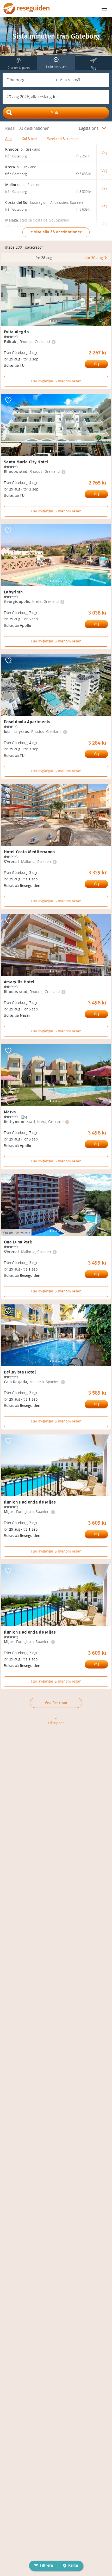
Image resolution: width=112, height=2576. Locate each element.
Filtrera (46, 2565)
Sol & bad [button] (29, 139)
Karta (73, 2565)
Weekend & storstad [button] (63, 139)
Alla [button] (8, 139)
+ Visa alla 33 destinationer (56, 232)
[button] (29, 80)
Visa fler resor (56, 1703)
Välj (96, 364)
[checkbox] (8, 271)
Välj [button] (104, 153)
